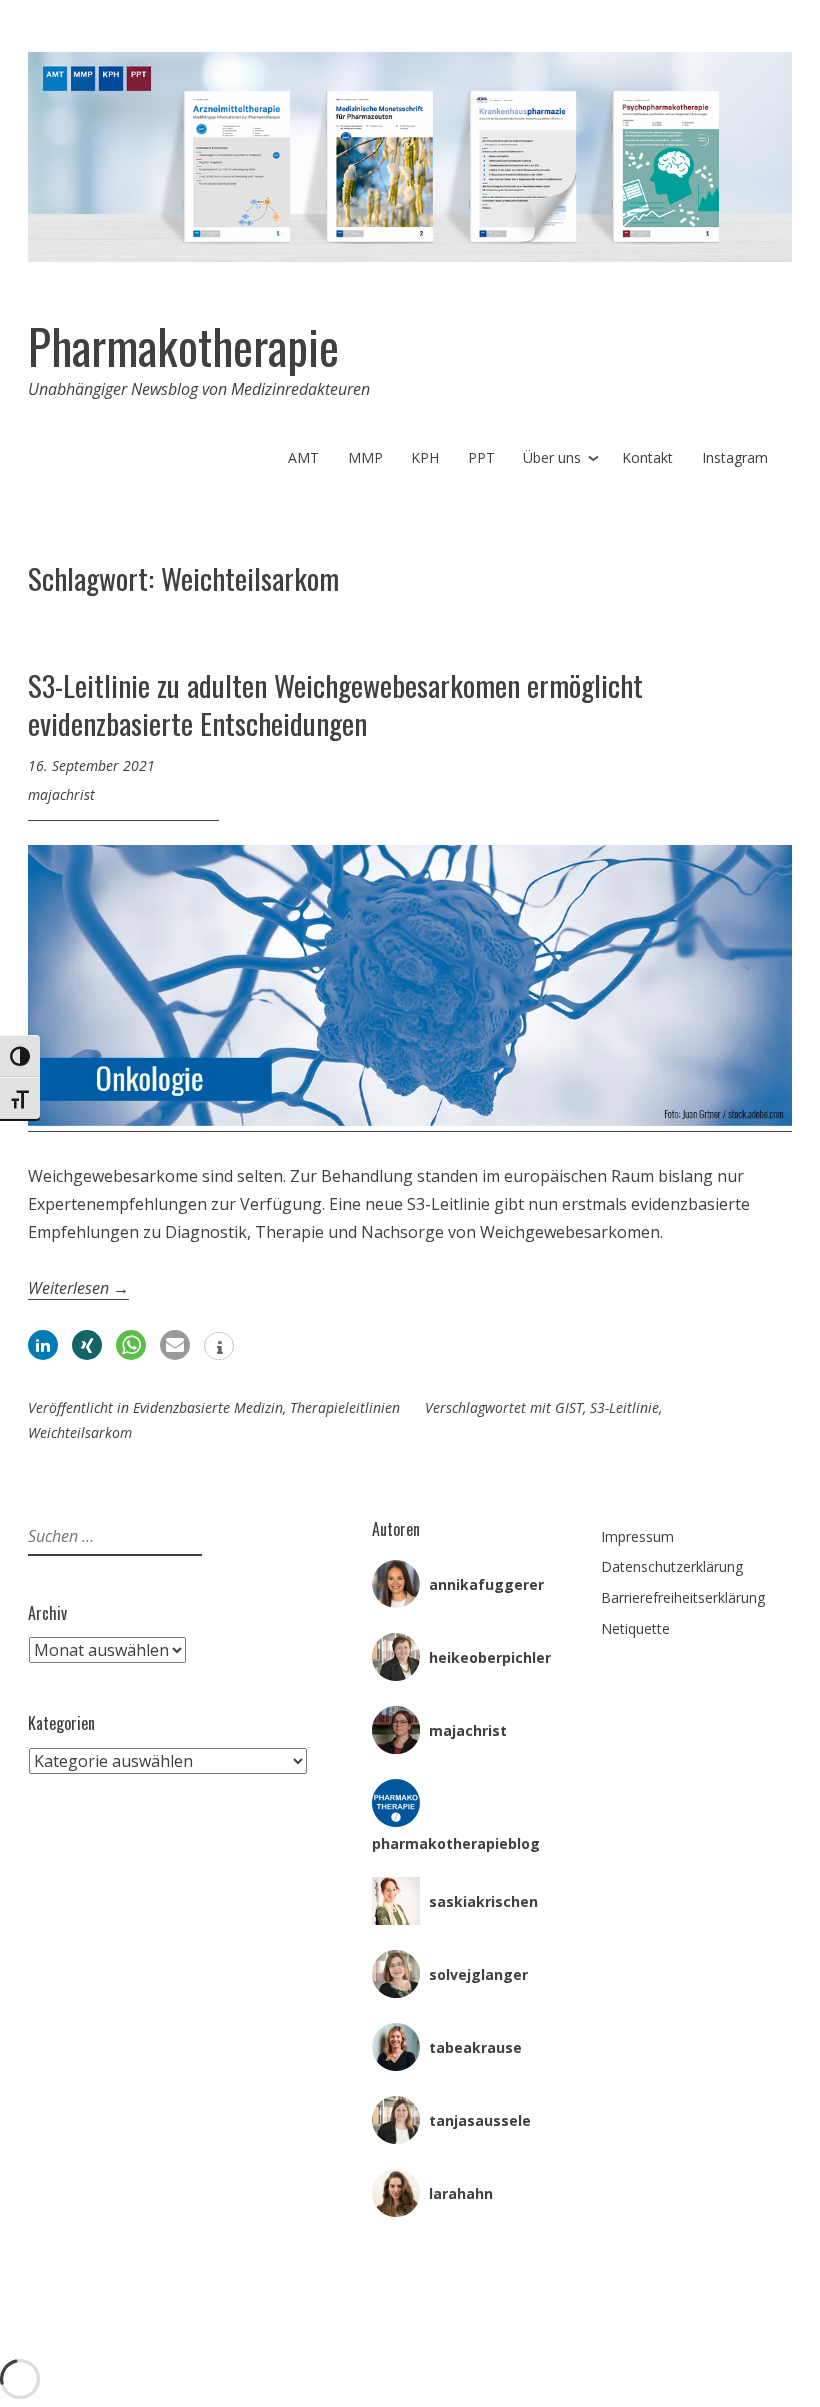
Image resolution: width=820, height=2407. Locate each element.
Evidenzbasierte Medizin (208, 1407)
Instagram (735, 457)
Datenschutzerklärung (672, 1566)
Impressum (637, 1536)
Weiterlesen (78, 1288)
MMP (365, 457)
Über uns (552, 457)
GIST (569, 1407)
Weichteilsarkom (80, 1432)
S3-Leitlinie (624, 1407)
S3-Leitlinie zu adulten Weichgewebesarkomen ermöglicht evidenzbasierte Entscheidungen (335, 703)
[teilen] (43, 1345)
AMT (303, 457)
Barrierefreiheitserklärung (683, 1597)
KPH (425, 457)
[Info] (219, 1348)
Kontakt (647, 457)
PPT (481, 457)
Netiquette (635, 1628)
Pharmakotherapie (183, 346)
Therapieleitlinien (345, 1407)
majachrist (61, 794)
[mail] (175, 1345)
